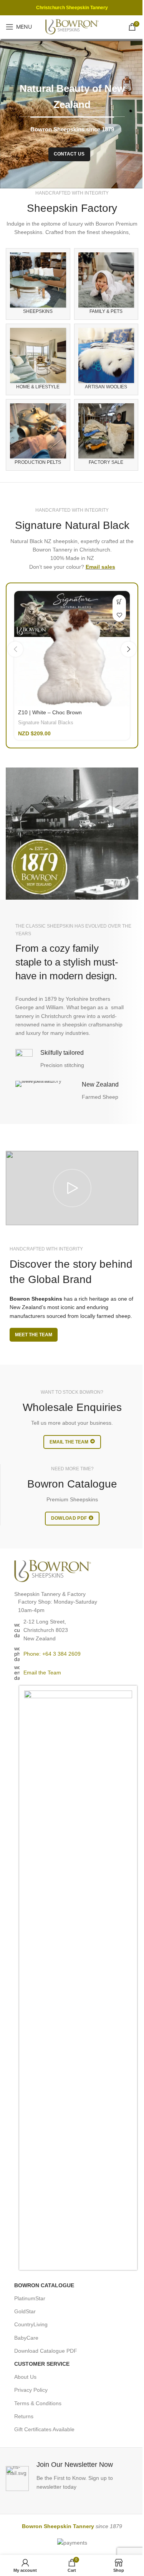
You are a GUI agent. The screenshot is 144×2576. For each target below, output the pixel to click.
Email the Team (42, 1673)
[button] (15, 649)
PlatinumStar (30, 2298)
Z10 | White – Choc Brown (50, 712)
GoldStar (25, 2311)
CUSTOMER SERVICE (42, 2364)
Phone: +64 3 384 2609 (52, 1654)
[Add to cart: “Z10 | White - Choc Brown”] (119, 601)
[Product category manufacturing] (38, 435)
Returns (24, 2416)
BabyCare (26, 2338)
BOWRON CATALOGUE (44, 2285)
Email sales (100, 567)
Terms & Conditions (38, 2403)
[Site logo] (72, 26)
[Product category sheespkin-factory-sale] (106, 435)
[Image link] (53, 1570)
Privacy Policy (31, 2390)
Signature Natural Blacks (46, 723)
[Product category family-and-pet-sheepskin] (106, 284)
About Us (25, 2377)
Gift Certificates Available (44, 2429)
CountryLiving (31, 2324)
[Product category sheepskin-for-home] (38, 359)
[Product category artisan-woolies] (106, 359)
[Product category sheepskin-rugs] (38, 284)
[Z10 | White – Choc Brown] (72, 649)
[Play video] (72, 1188)
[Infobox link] (72, 2475)
